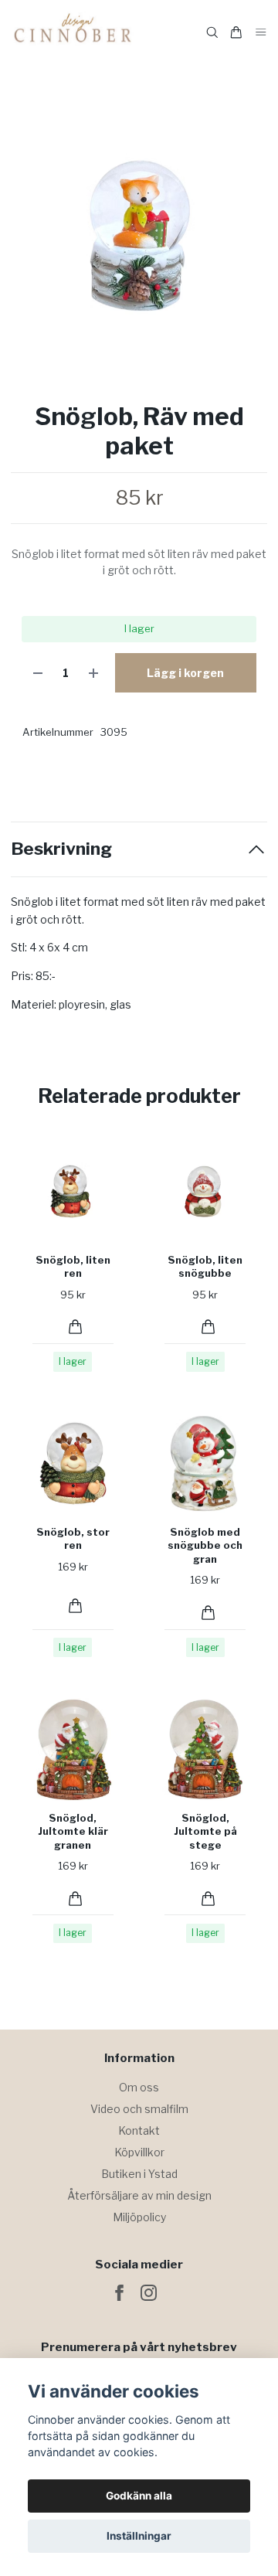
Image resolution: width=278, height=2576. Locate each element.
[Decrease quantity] (38, 673)
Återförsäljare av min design (139, 2195)
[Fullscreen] (139, 237)
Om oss (139, 2087)
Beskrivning (61, 849)
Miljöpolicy (139, 2217)
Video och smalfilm (139, 2109)
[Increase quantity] (93, 673)
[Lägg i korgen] (75, 1327)
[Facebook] (119, 2293)
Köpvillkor (139, 2152)
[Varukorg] (236, 32)
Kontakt (139, 2130)
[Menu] (261, 33)
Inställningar (139, 2536)
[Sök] (212, 32)
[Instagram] (149, 2293)
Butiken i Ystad (139, 2174)
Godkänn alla (139, 2496)
